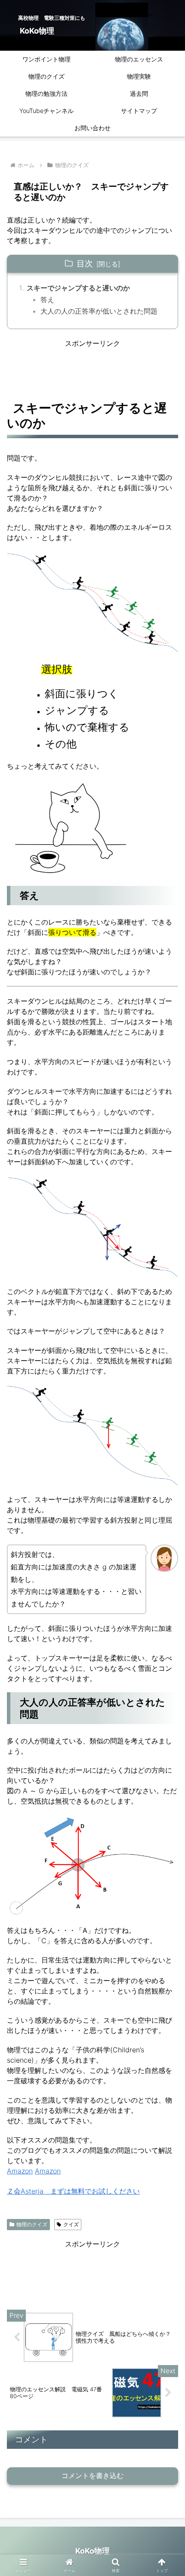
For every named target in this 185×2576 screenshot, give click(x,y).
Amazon (20, 2171)
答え (47, 299)
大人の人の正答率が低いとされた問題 (99, 311)
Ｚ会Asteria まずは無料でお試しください (73, 2191)
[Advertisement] (92, 370)
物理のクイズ (32, 2224)
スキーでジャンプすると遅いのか (78, 288)
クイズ (71, 2224)
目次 (85, 263)
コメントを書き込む (92, 2476)
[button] (167, 1639)
